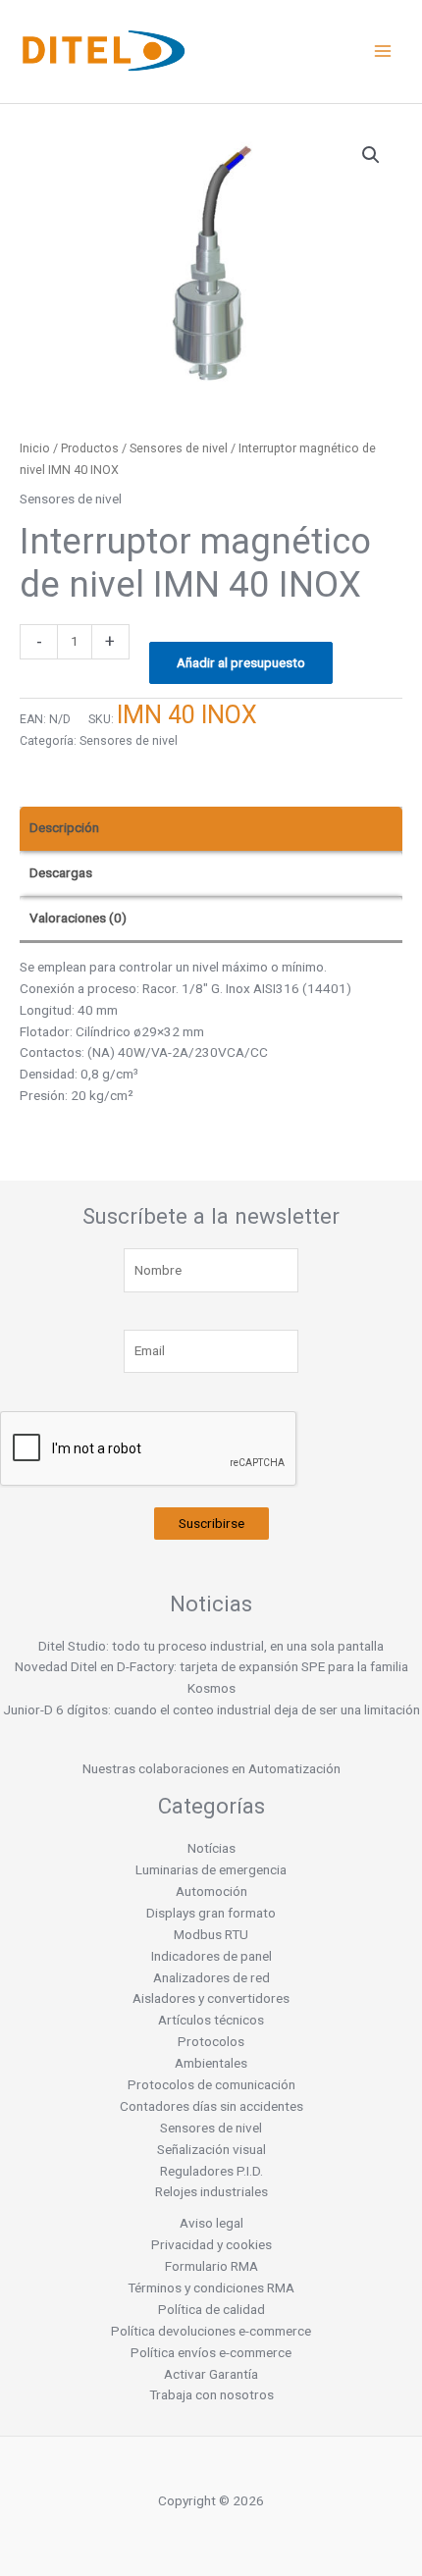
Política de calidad (211, 2309)
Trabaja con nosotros (211, 2394)
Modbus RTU (211, 1934)
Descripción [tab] (64, 827)
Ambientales (211, 2063)
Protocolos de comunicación (211, 2084)
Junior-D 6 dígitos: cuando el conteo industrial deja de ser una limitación (211, 1709)
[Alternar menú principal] (383, 52)
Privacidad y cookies (211, 2244)
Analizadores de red (211, 1977)
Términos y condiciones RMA (211, 2287)
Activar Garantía (211, 2374)
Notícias (211, 1848)
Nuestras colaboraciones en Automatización (211, 1768)
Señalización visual (211, 2149)
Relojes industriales (211, 2191)
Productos (90, 448)
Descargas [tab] (61, 872)
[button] (371, 155)
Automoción (211, 1891)
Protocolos (211, 2041)
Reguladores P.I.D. (211, 2171)
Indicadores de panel (211, 1956)
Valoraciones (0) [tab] (78, 918)
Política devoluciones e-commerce (211, 2331)
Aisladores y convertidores (211, 1998)
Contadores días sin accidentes (211, 2106)
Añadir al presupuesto (241, 662)
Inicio (35, 448)
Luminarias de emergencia (211, 1869)
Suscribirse (211, 1523)
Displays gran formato (211, 1913)
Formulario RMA (211, 2266)
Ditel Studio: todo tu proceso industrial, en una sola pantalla (211, 1646)
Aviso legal (211, 2223)
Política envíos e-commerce (211, 2352)
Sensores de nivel (179, 448)
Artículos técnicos (211, 2020)
